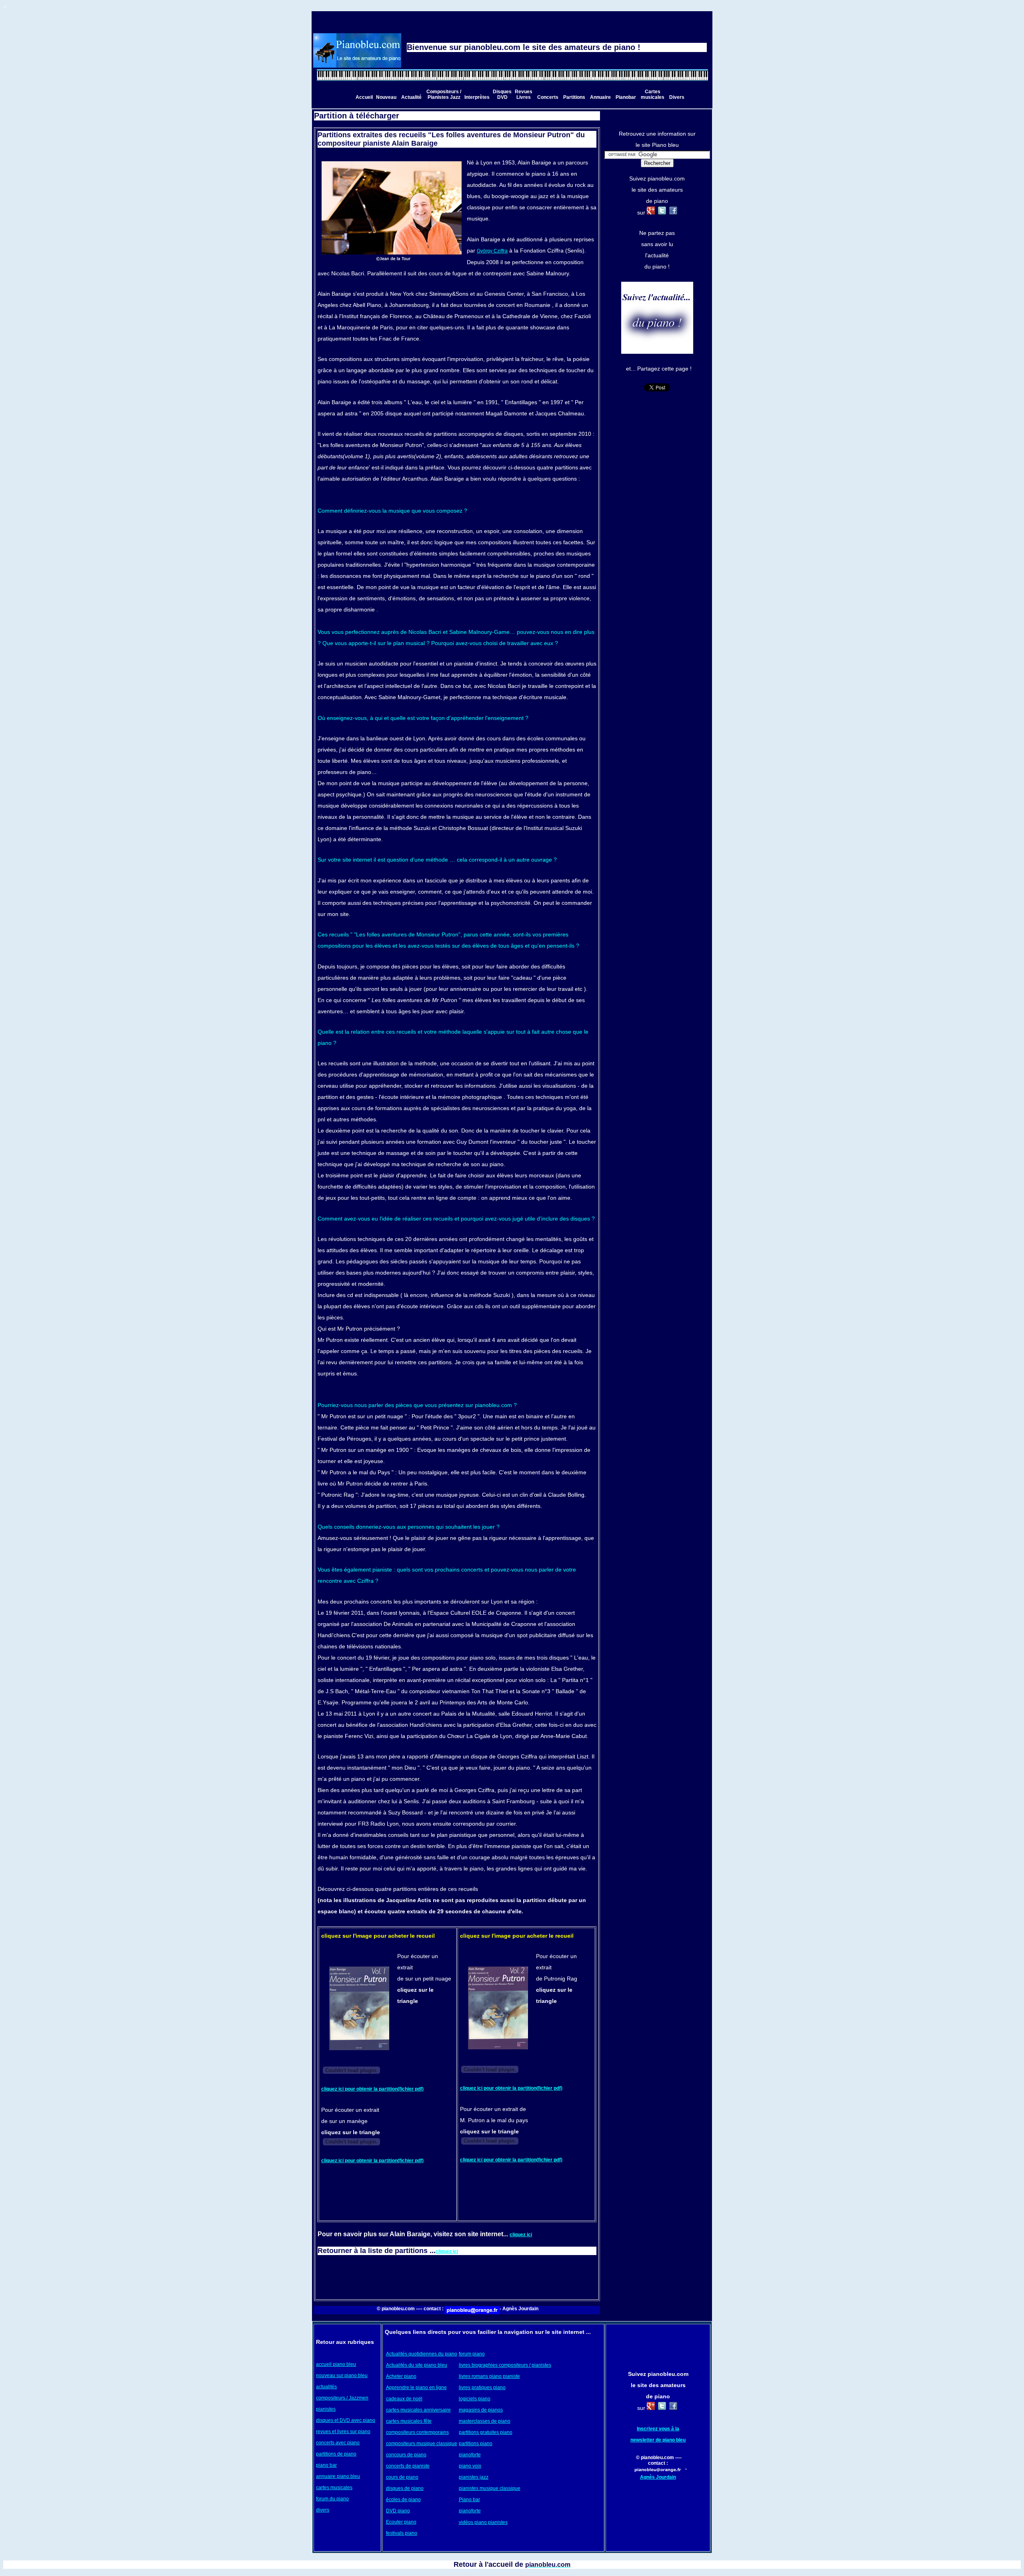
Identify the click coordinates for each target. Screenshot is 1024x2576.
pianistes (326, 2409)
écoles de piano (403, 2500)
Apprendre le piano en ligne (416, 2388)
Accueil (364, 97)
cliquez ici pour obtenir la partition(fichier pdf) (372, 2089)
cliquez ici (521, 2235)
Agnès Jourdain (658, 2477)
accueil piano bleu (336, 2364)
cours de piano (402, 2477)
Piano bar (469, 2500)
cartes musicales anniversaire (418, 2410)
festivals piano (402, 2533)
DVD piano (398, 2511)
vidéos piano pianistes (483, 2522)
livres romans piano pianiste (489, 2376)
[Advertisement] (457, 2276)
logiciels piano (475, 2399)
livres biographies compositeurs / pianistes (505, 2365)
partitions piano (476, 2444)
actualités (326, 2387)
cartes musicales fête (409, 2421)
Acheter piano (401, 2376)
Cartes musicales (653, 94)
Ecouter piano (401, 2522)
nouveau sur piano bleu (342, 2376)
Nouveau (386, 97)
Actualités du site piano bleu (417, 2365)
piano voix (470, 2466)
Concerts (548, 97)
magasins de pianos (481, 2410)
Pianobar (626, 97)
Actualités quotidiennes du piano (422, 2354)
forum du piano (332, 2499)
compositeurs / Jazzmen (342, 2398)
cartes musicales (334, 2488)
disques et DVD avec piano (346, 2420)
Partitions (574, 97)
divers (323, 2510)
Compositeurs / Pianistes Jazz (444, 94)
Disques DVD (502, 94)
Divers (677, 97)
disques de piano (405, 2488)
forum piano (472, 2354)
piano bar (326, 2465)
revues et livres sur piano (343, 2432)
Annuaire (600, 97)
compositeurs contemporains (417, 2432)
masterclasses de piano (485, 2421)
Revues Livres (524, 94)
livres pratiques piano (482, 2388)
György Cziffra (492, 251)
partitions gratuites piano (486, 2432)
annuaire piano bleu (338, 2476)
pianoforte (470, 2455)
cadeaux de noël (404, 2399)
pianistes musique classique (490, 2488)
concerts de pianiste (408, 2466)
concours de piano (406, 2455)
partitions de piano (336, 2454)
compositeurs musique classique (422, 2444)
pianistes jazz (474, 2477)
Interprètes (477, 97)
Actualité (411, 97)
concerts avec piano (338, 2443)
